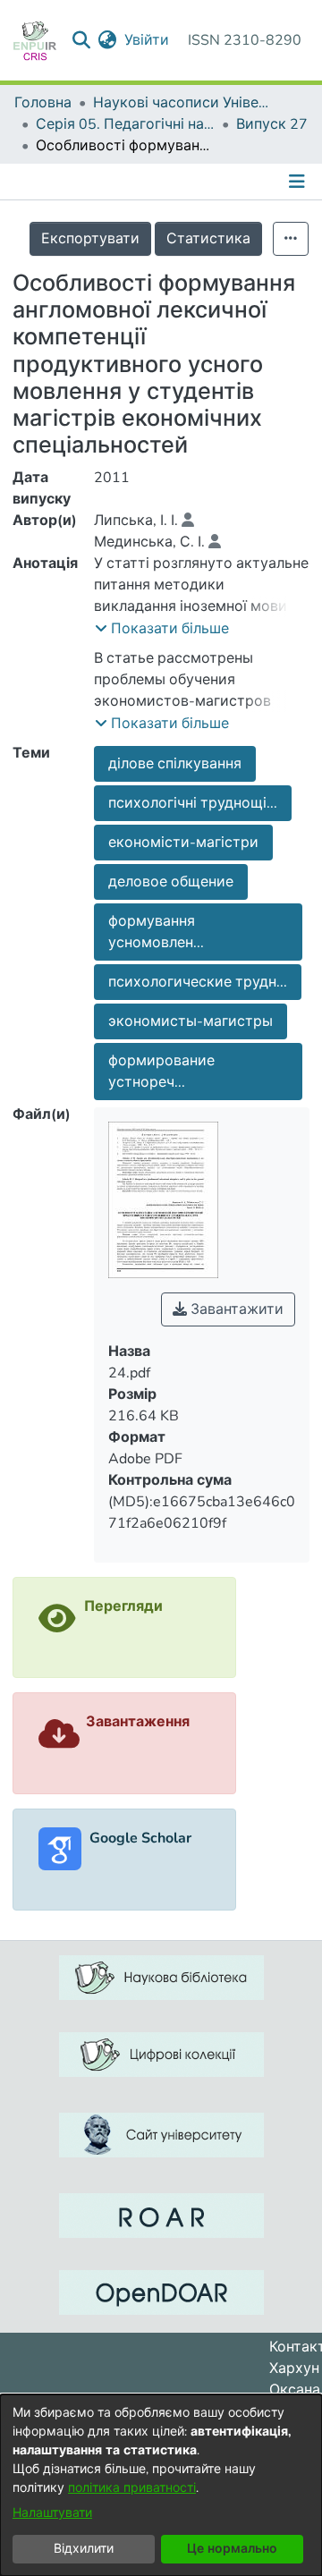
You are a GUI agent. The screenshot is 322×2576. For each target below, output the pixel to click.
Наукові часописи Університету (182, 103)
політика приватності (132, 2488)
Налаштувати (52, 2513)
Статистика (208, 239)
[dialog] (161, 2485)
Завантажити (235, 1309)
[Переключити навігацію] (299, 182)
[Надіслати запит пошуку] (82, 40)
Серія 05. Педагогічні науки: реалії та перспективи (125, 124)
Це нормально (232, 2549)
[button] (162, 629)
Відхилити (84, 2549)
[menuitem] (108, 40)
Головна (43, 103)
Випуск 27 (272, 124)
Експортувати (90, 239)
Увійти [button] (148, 40)
